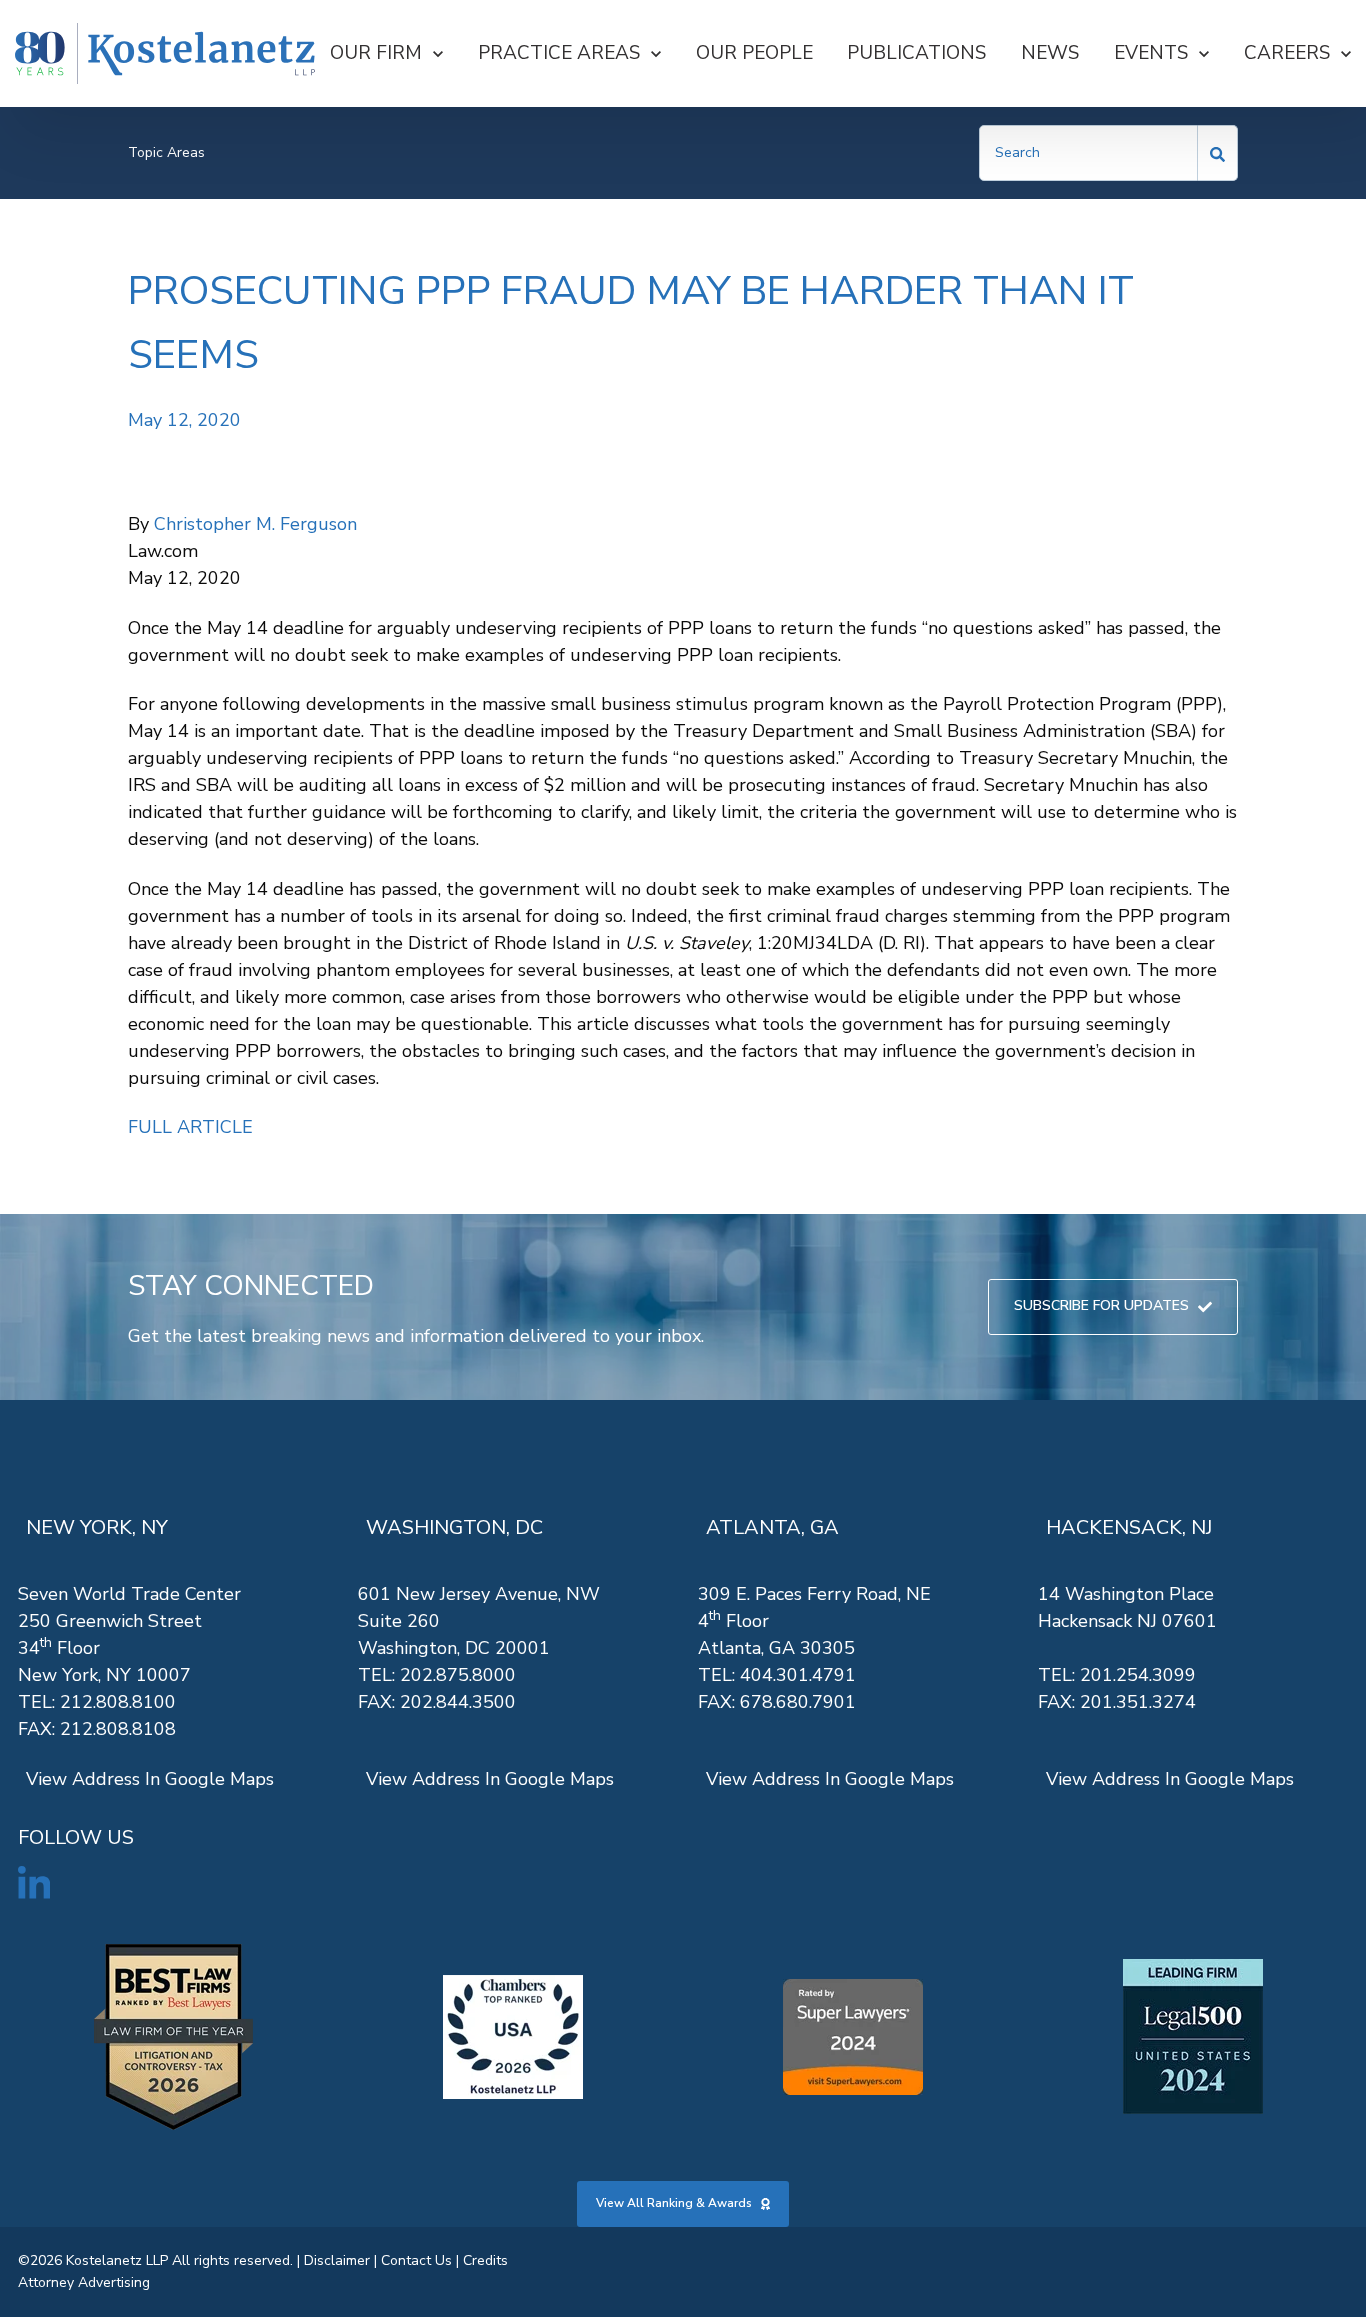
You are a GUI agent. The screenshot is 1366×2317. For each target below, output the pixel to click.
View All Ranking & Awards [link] (674, 2203)
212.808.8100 (118, 1702)
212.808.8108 (118, 1729)
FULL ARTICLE (190, 1127)
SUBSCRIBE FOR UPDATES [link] (1101, 1305)
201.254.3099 (1138, 1675)
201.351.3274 (1138, 1702)
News (1050, 53)
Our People (754, 53)
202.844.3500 (458, 1702)
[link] (165, 53)
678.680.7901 (798, 1702)
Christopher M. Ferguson (255, 524)
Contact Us (416, 2260)
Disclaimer (337, 2260)
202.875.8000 (458, 1675)
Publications (916, 53)
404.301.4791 (798, 1675)
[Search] (1218, 153)
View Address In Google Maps (150, 1779)
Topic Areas (166, 152)
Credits (485, 2260)
